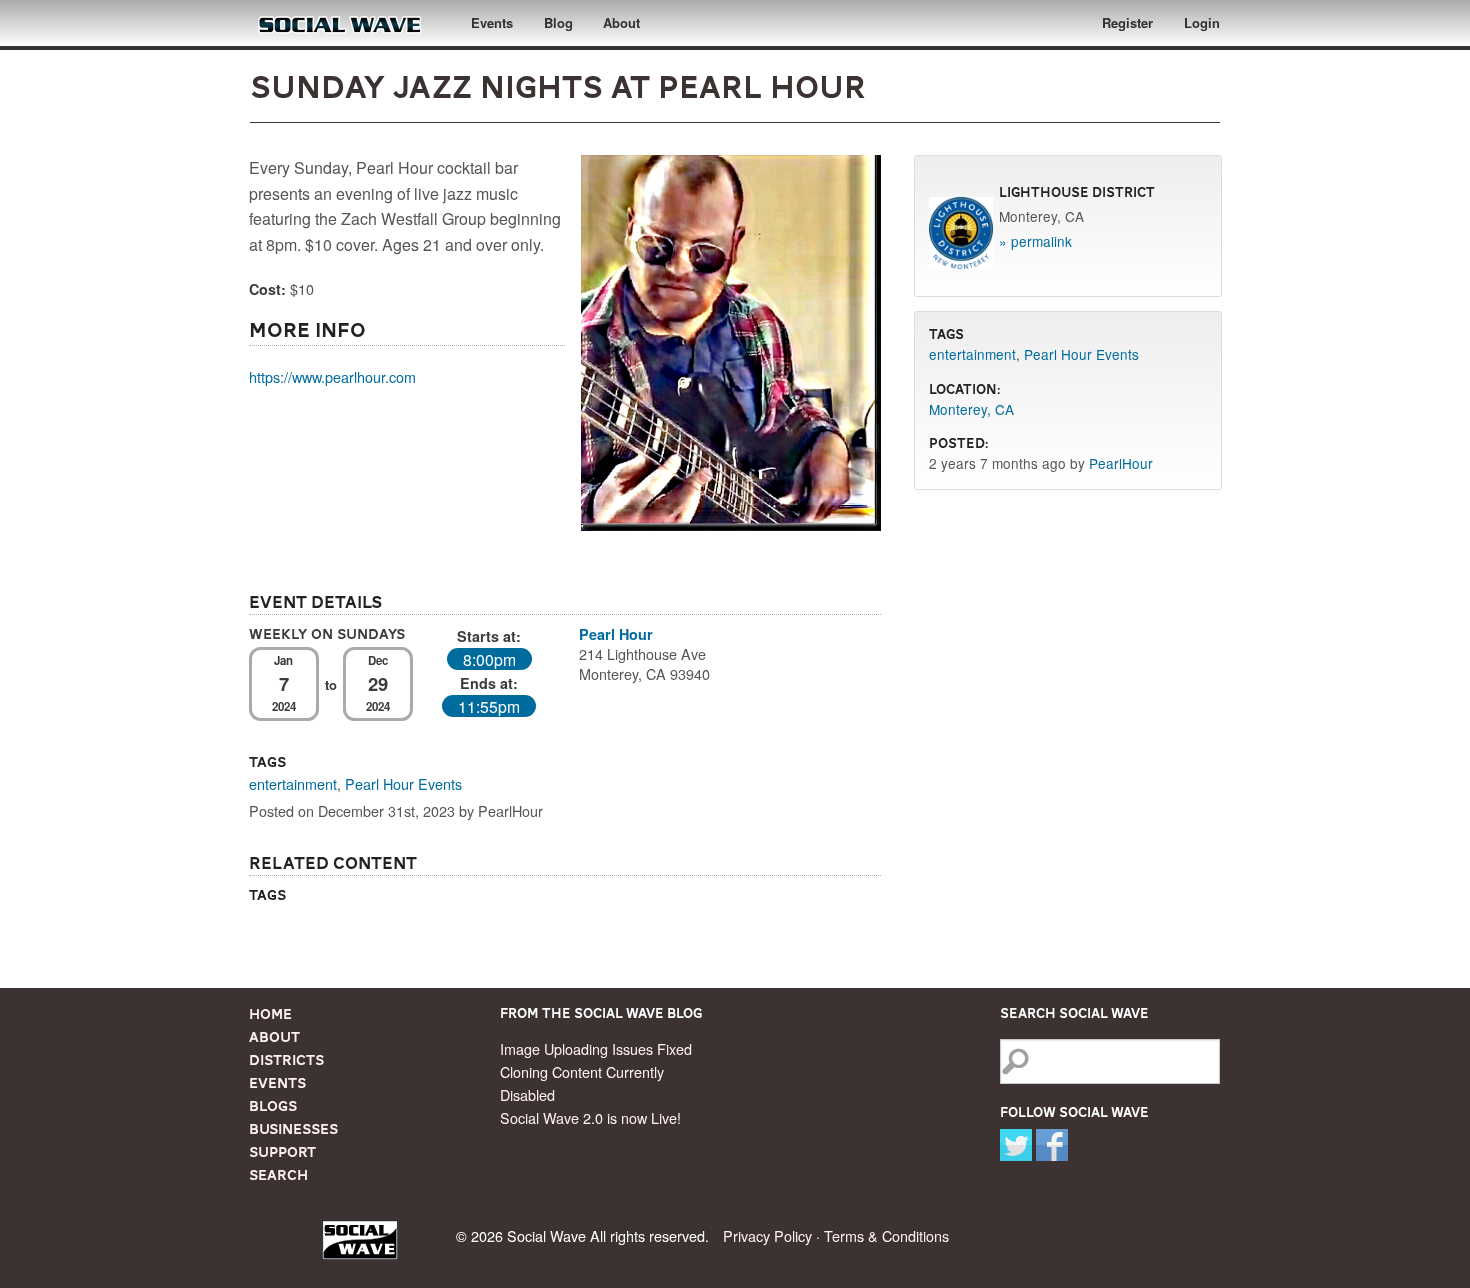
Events (492, 22)
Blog (558, 22)
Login (1202, 22)
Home (270, 1014)
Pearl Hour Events (403, 783)
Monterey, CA (971, 409)
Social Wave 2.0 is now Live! (590, 1117)
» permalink (1035, 241)
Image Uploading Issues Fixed (596, 1048)
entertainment (293, 783)
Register (1127, 22)
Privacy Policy (767, 1235)
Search (278, 1175)
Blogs (273, 1106)
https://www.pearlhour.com (332, 376)
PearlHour (1121, 463)
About (621, 22)
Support (282, 1152)
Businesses (293, 1129)
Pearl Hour (616, 634)
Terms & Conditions (886, 1235)
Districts (286, 1060)
